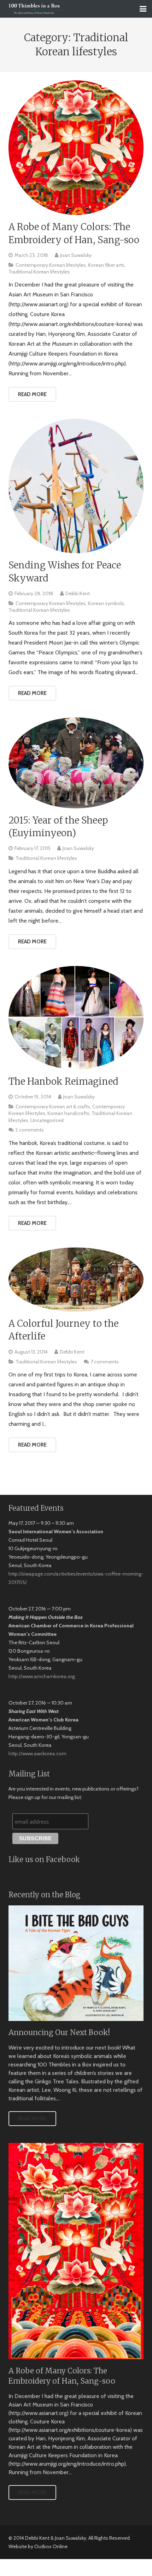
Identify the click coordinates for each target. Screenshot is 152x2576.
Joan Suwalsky (76, 255)
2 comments (30, 1130)
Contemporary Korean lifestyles (51, 265)
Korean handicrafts (68, 1113)
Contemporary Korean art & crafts (53, 1107)
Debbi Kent (78, 593)
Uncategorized (47, 1120)
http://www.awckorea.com (37, 1754)
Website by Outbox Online (38, 2546)
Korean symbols (106, 603)
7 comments (105, 1362)
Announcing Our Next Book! (59, 2033)
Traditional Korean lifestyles (39, 272)
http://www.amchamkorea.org (42, 1676)
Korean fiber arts (106, 265)
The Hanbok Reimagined (63, 1081)
